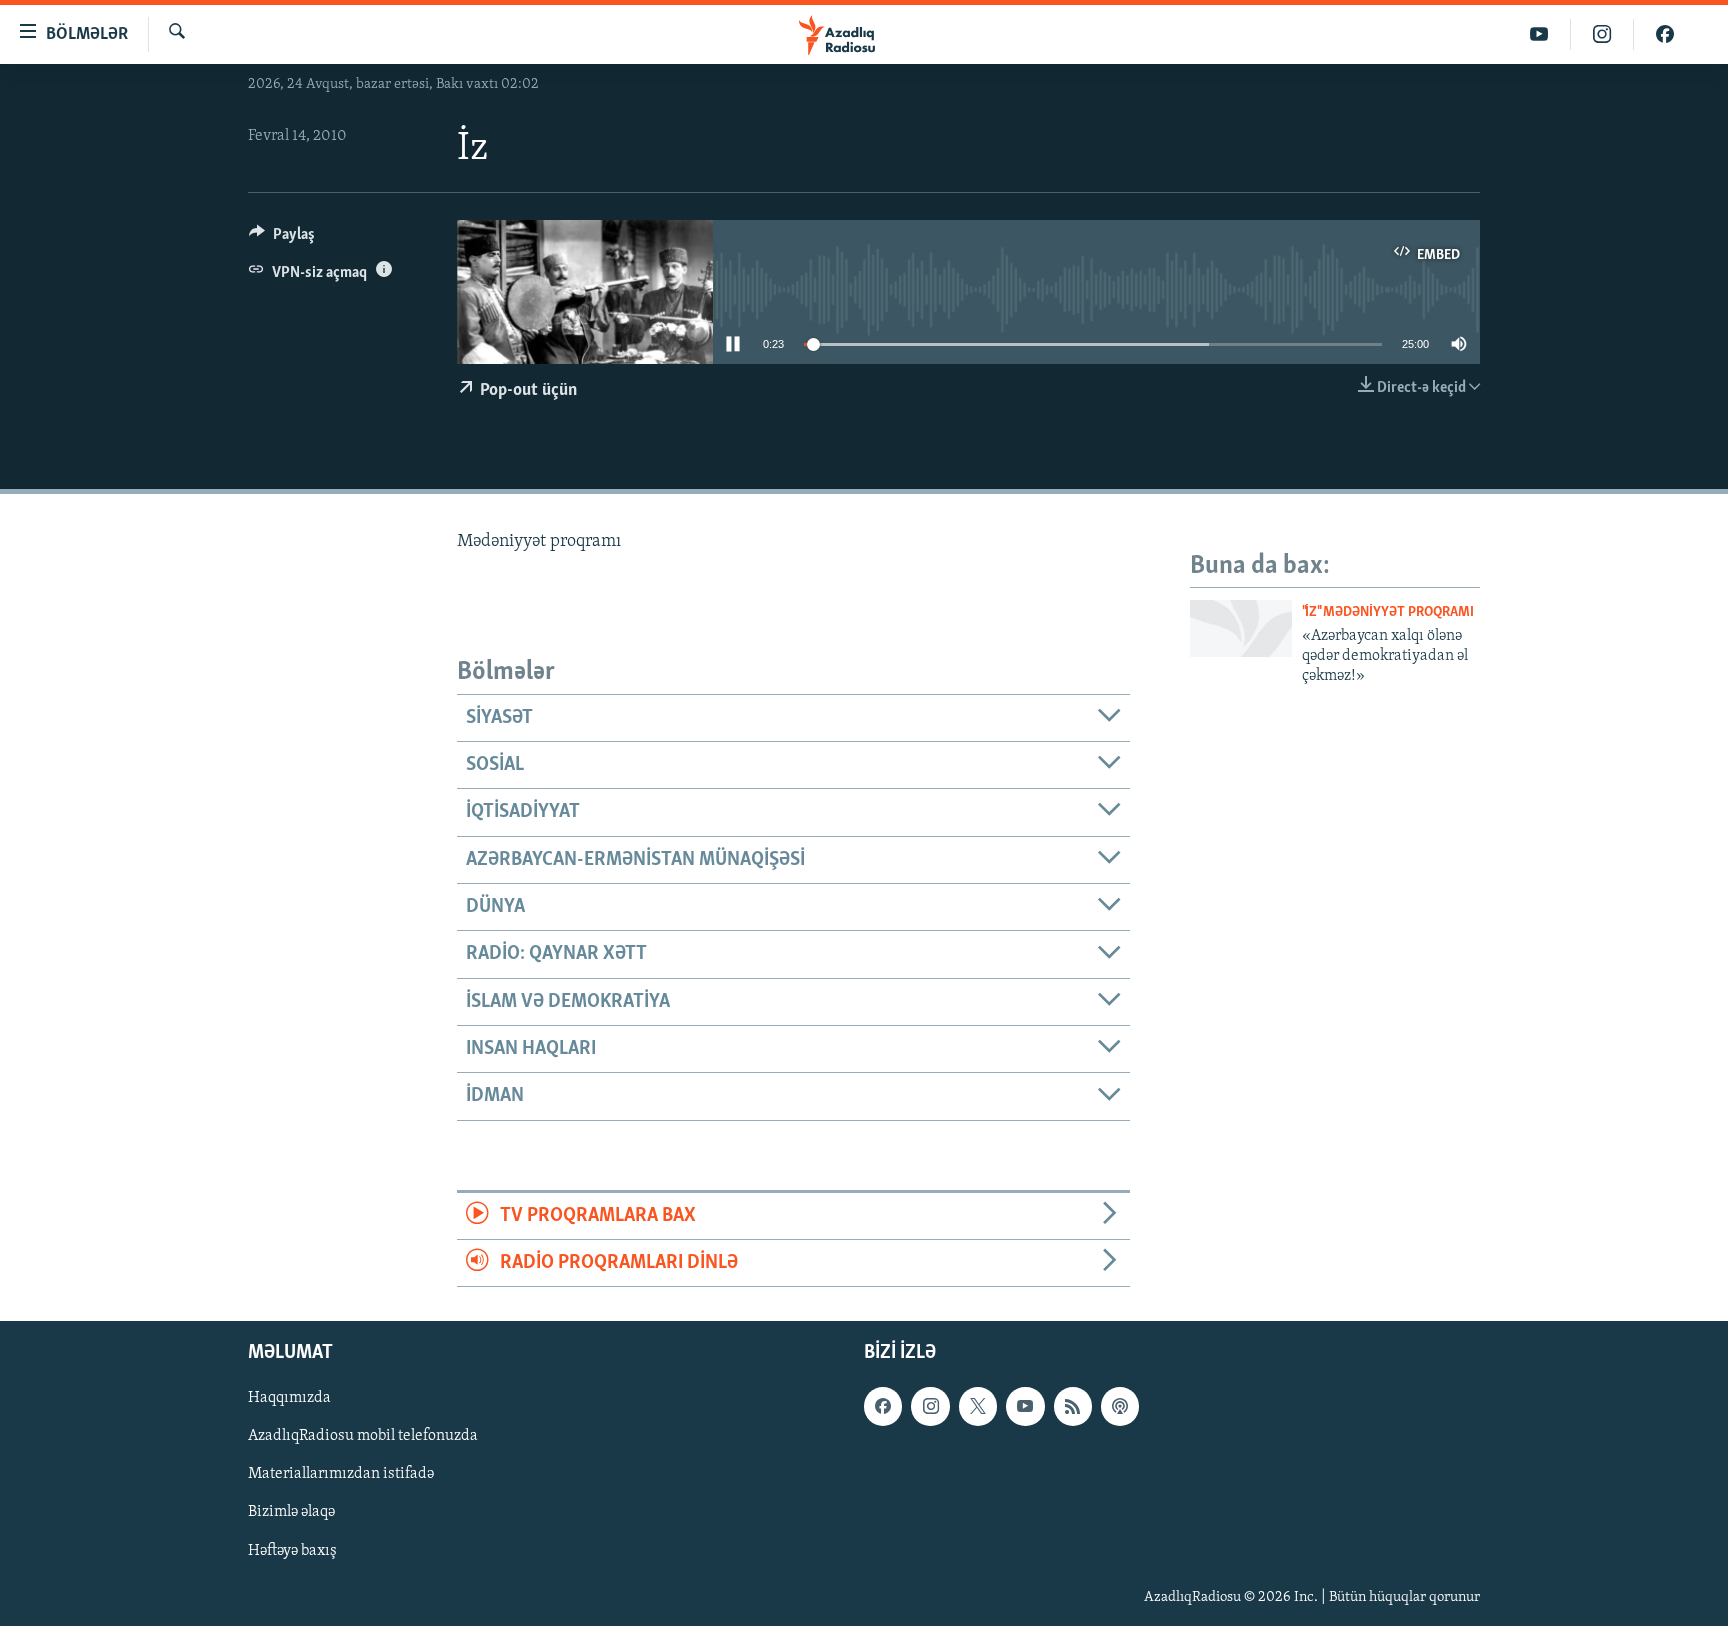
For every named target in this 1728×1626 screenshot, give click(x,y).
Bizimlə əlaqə (291, 1513)
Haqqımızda (289, 1399)
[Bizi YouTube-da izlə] (1539, 34)
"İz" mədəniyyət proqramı (1388, 612)
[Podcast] (1120, 1407)
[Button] (282, 239)
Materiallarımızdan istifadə (341, 1475)
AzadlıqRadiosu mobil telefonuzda (363, 1437)
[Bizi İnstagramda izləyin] (1602, 34)
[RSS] (1073, 1407)
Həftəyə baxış (292, 1551)
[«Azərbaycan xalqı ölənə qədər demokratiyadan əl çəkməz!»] (1241, 628)
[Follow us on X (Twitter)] (978, 1407)
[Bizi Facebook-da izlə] (1665, 34)
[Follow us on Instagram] (930, 1407)
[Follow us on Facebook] (883, 1407)
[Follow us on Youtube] (1025, 1407)
